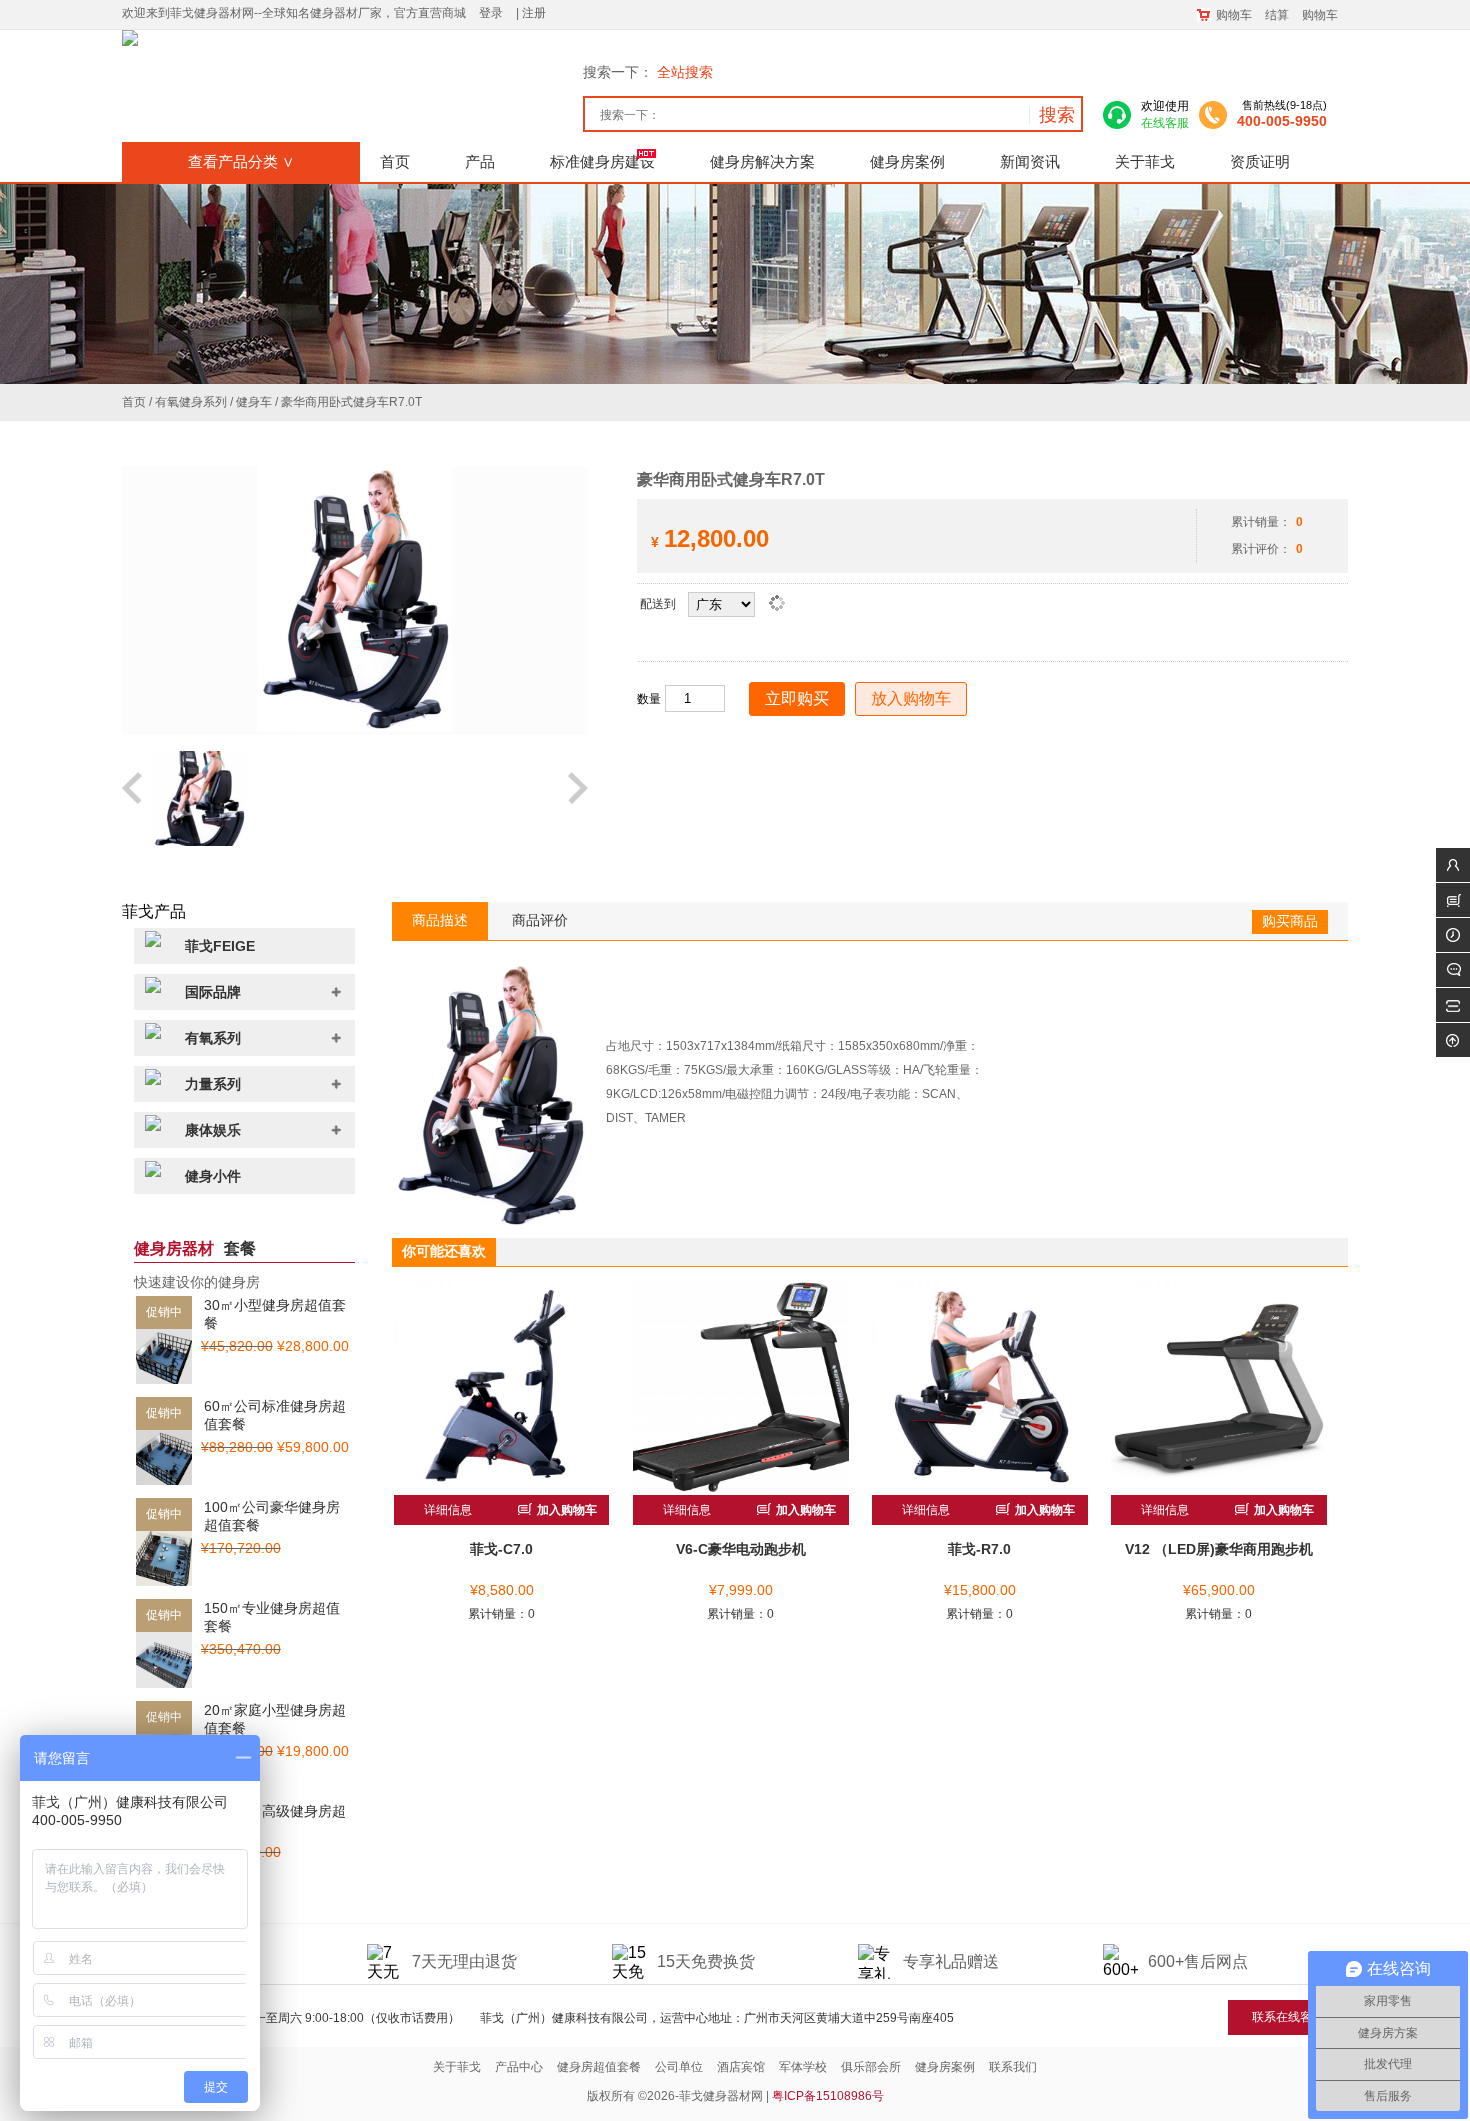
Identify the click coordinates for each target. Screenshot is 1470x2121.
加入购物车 (565, 1510)
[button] (133, 798)
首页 (134, 402)
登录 (491, 13)
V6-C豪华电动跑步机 (741, 1549)
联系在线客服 (1288, 2017)
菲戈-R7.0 (979, 1549)
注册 (534, 13)
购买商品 (1290, 921)
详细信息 (448, 1510)
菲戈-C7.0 (501, 1549)
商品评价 (540, 920)
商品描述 (440, 920)
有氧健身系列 (191, 402)
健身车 (254, 402)
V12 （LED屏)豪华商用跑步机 (1219, 1549)
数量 (649, 699)
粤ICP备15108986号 (828, 2096)
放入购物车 (911, 698)
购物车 (1234, 15)
